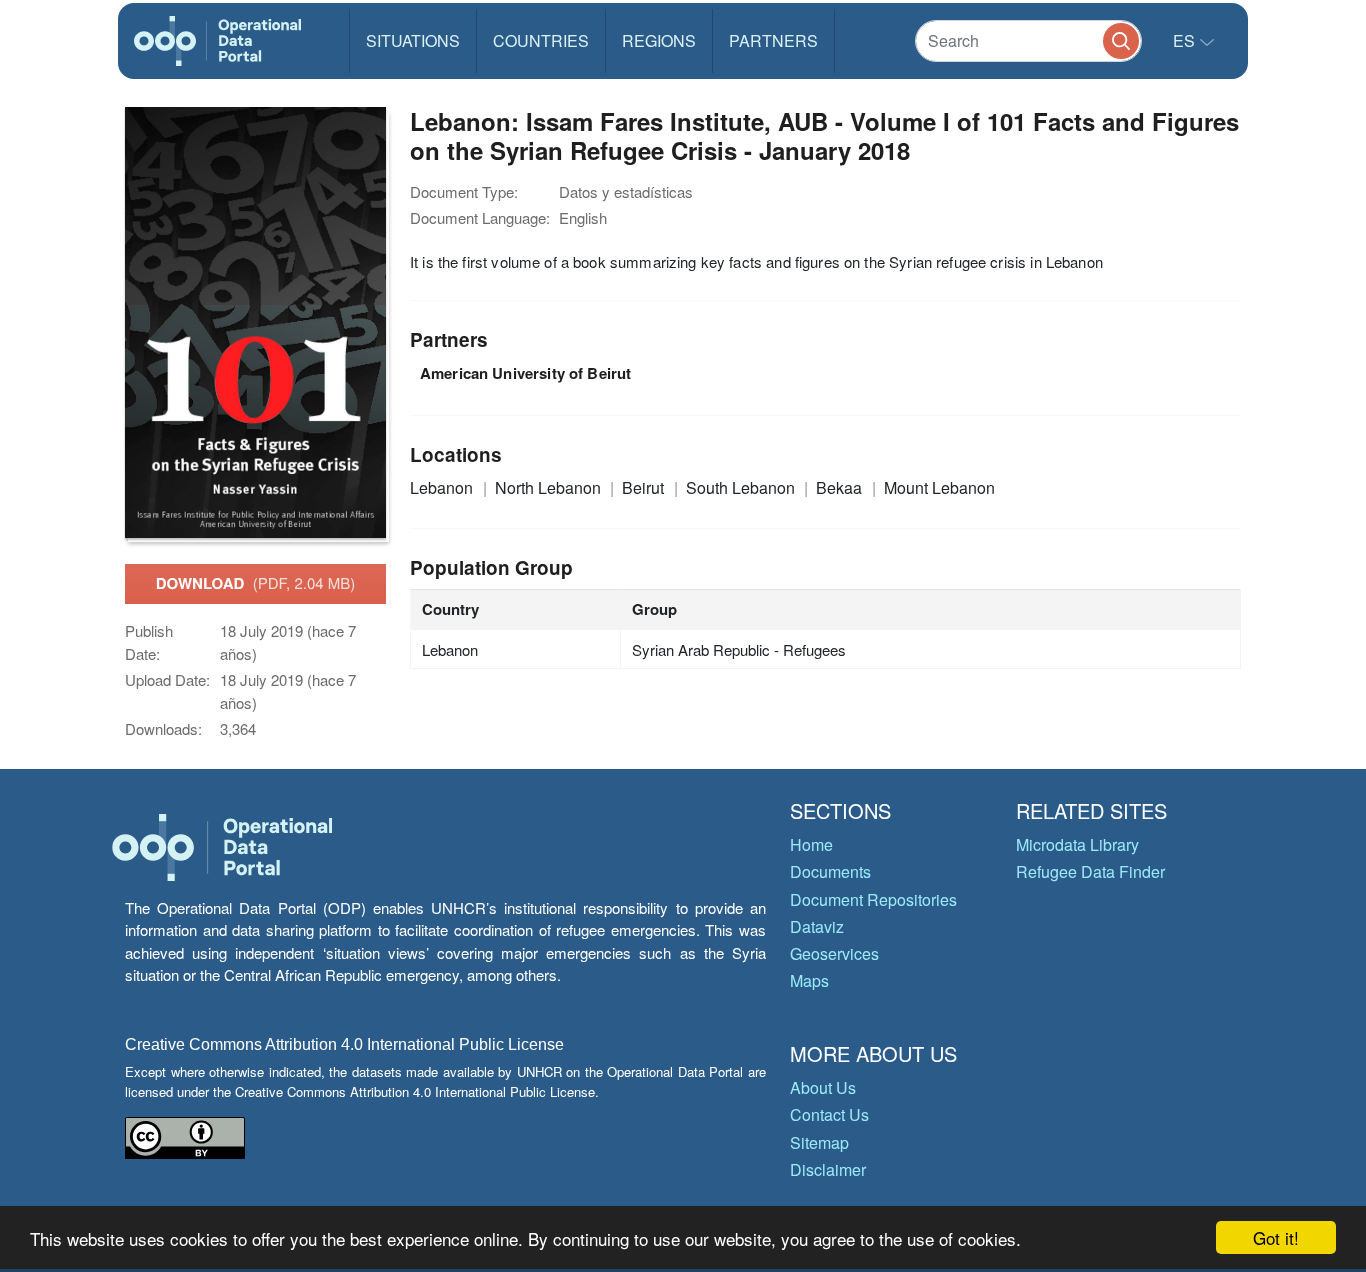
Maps (809, 980)
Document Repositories (873, 899)
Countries (541, 40)
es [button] (1186, 40)
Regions (659, 40)
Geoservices (834, 953)
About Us (823, 1087)
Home (811, 844)
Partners (773, 40)
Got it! (1276, 1237)
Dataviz (817, 926)
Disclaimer (828, 1169)
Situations (413, 40)
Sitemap (819, 1142)
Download (256, 583)
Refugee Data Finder (1090, 871)
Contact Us (829, 1114)
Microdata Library (1077, 844)
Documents (830, 871)
